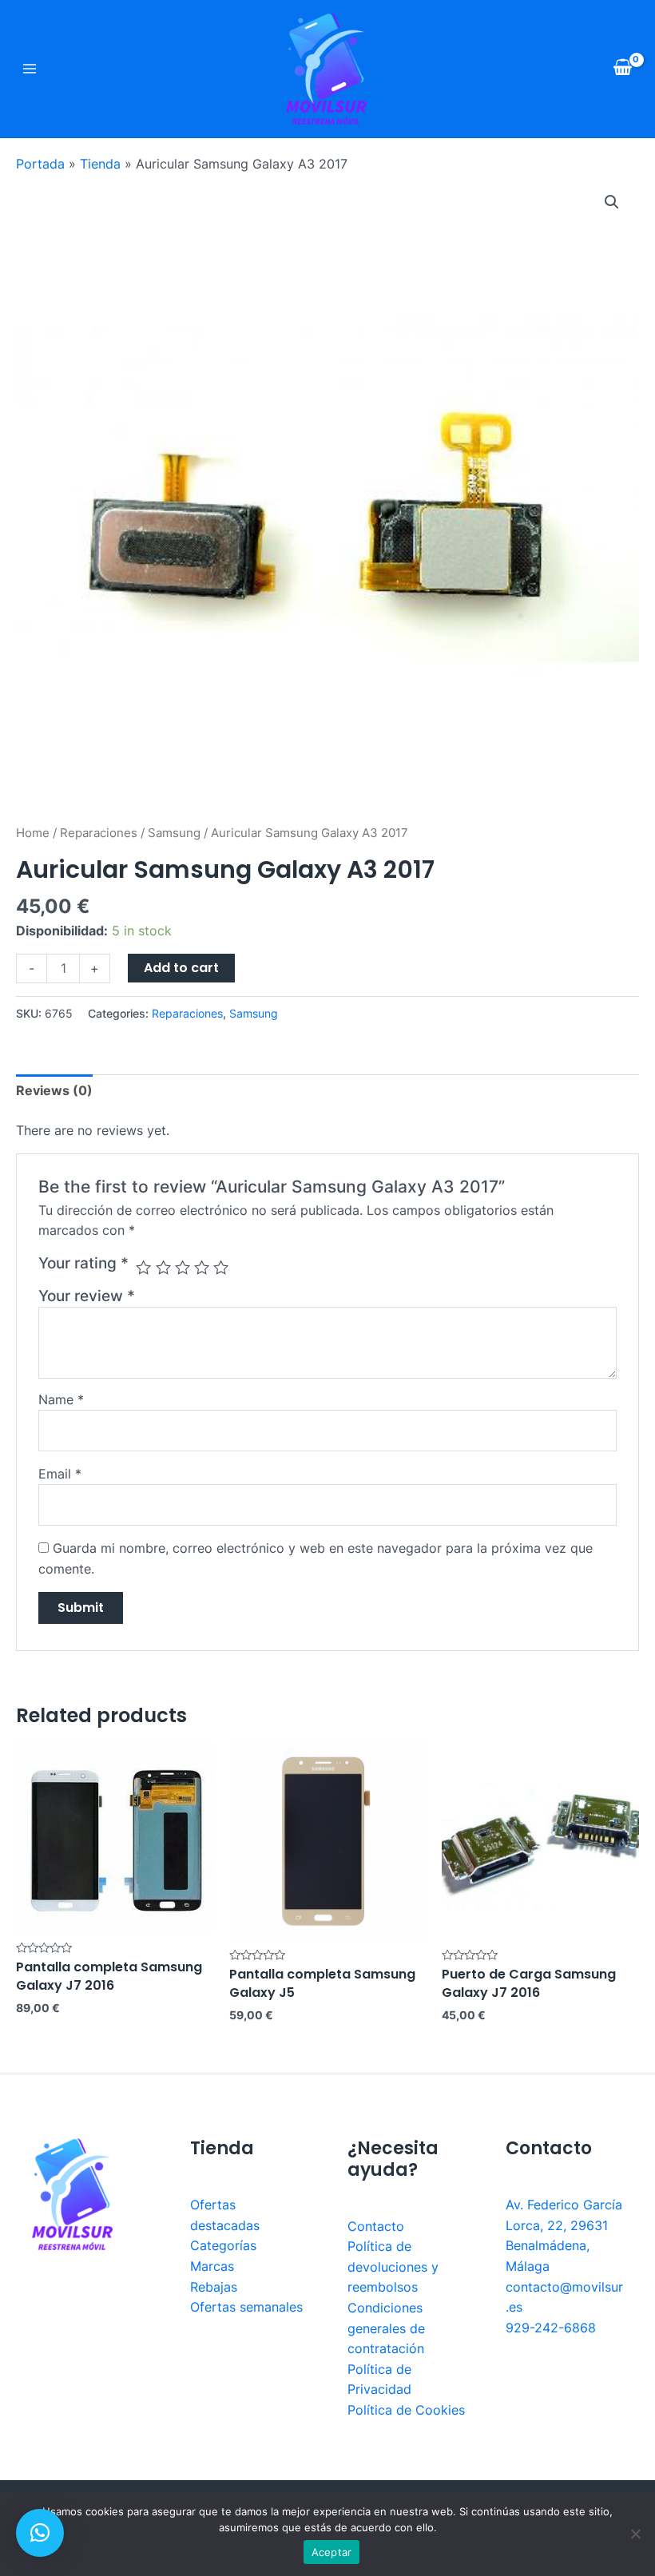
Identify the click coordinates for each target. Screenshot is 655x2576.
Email (60, 1474)
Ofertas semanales (246, 2307)
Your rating (83, 1263)
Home (33, 833)
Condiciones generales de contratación (386, 2328)
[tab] (54, 1091)
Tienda (100, 164)
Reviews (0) (54, 1090)
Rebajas (214, 2287)
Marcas (212, 2266)
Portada (40, 164)
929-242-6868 (551, 2328)
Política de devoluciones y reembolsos (393, 2266)
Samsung (174, 833)
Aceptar (332, 2552)
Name (61, 1399)
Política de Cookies (406, 2410)
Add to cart (181, 968)
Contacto (376, 2226)
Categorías (223, 2245)
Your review (87, 1296)
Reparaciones (99, 833)
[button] (40, 2533)
